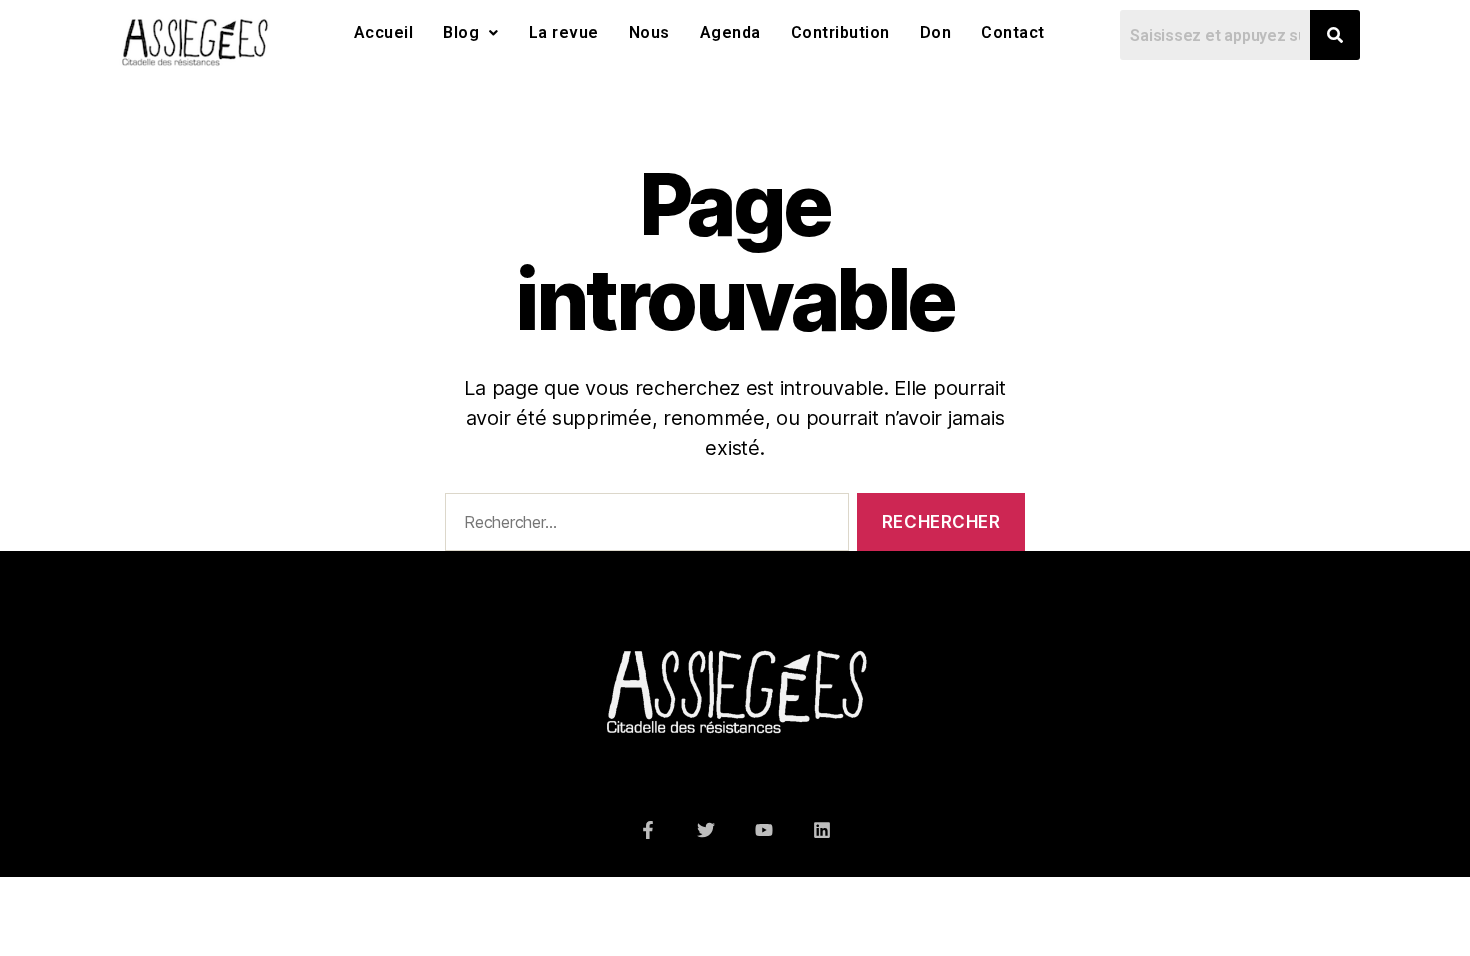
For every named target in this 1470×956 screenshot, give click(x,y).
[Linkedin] (822, 830)
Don (936, 32)
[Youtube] (764, 830)
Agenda (730, 32)
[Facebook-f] (648, 830)
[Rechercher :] (643, 526)
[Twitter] (706, 830)
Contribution (840, 32)
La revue (564, 32)
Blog (461, 32)
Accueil (384, 32)
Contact (1013, 32)
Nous (649, 32)
